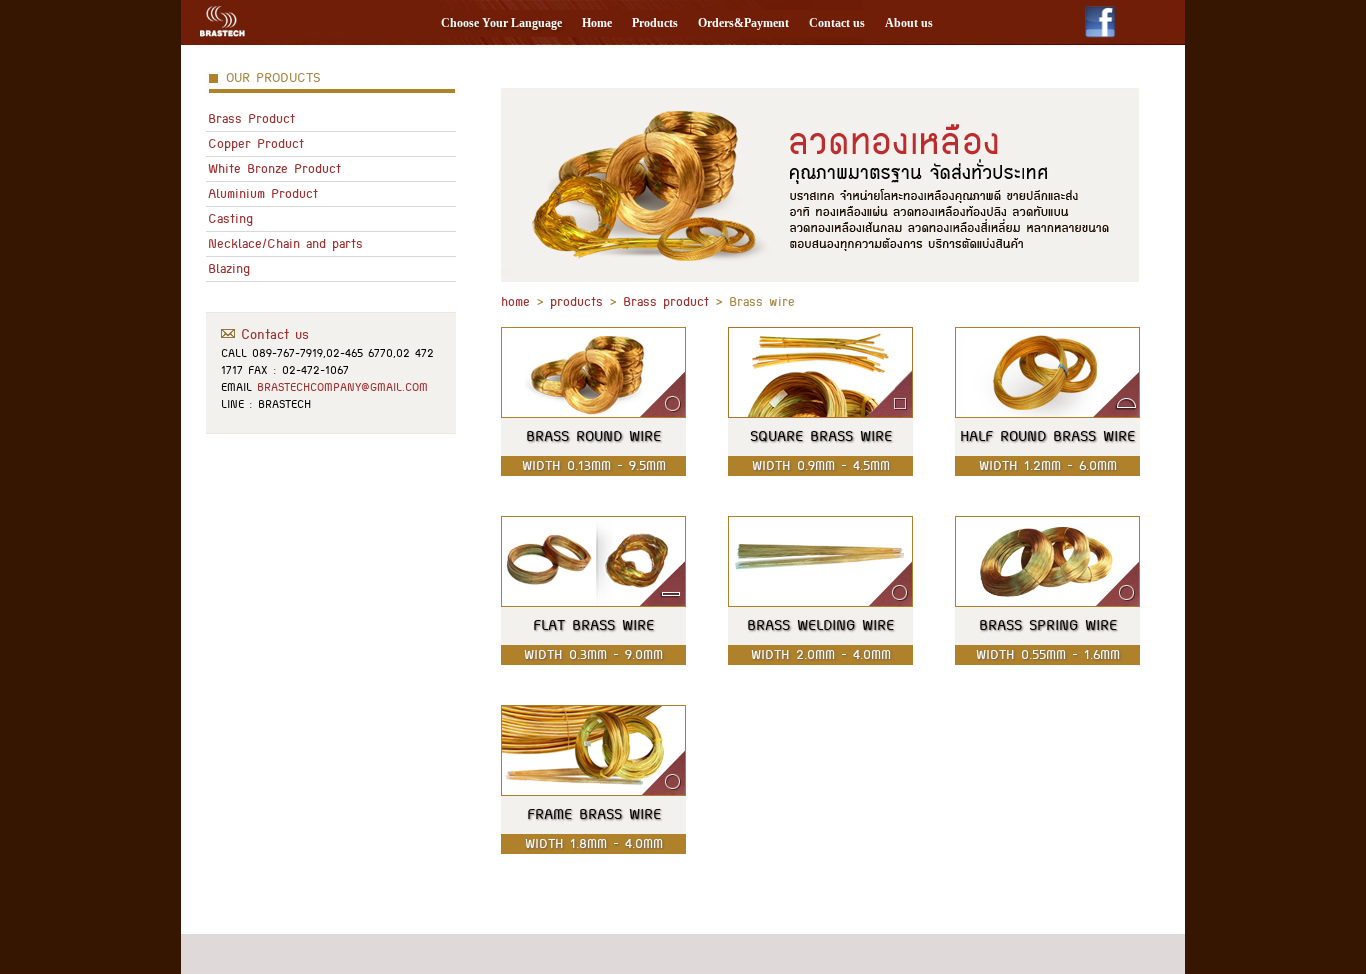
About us (909, 23)
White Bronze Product (274, 168)
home (515, 301)
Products (655, 23)
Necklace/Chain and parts (285, 243)
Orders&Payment (743, 23)
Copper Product (256, 143)
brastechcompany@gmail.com (342, 387)
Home (597, 23)
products (576, 301)
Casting (230, 218)
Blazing (229, 268)
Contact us (837, 23)
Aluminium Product (263, 193)
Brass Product (251, 118)
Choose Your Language (501, 23)
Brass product (666, 301)
